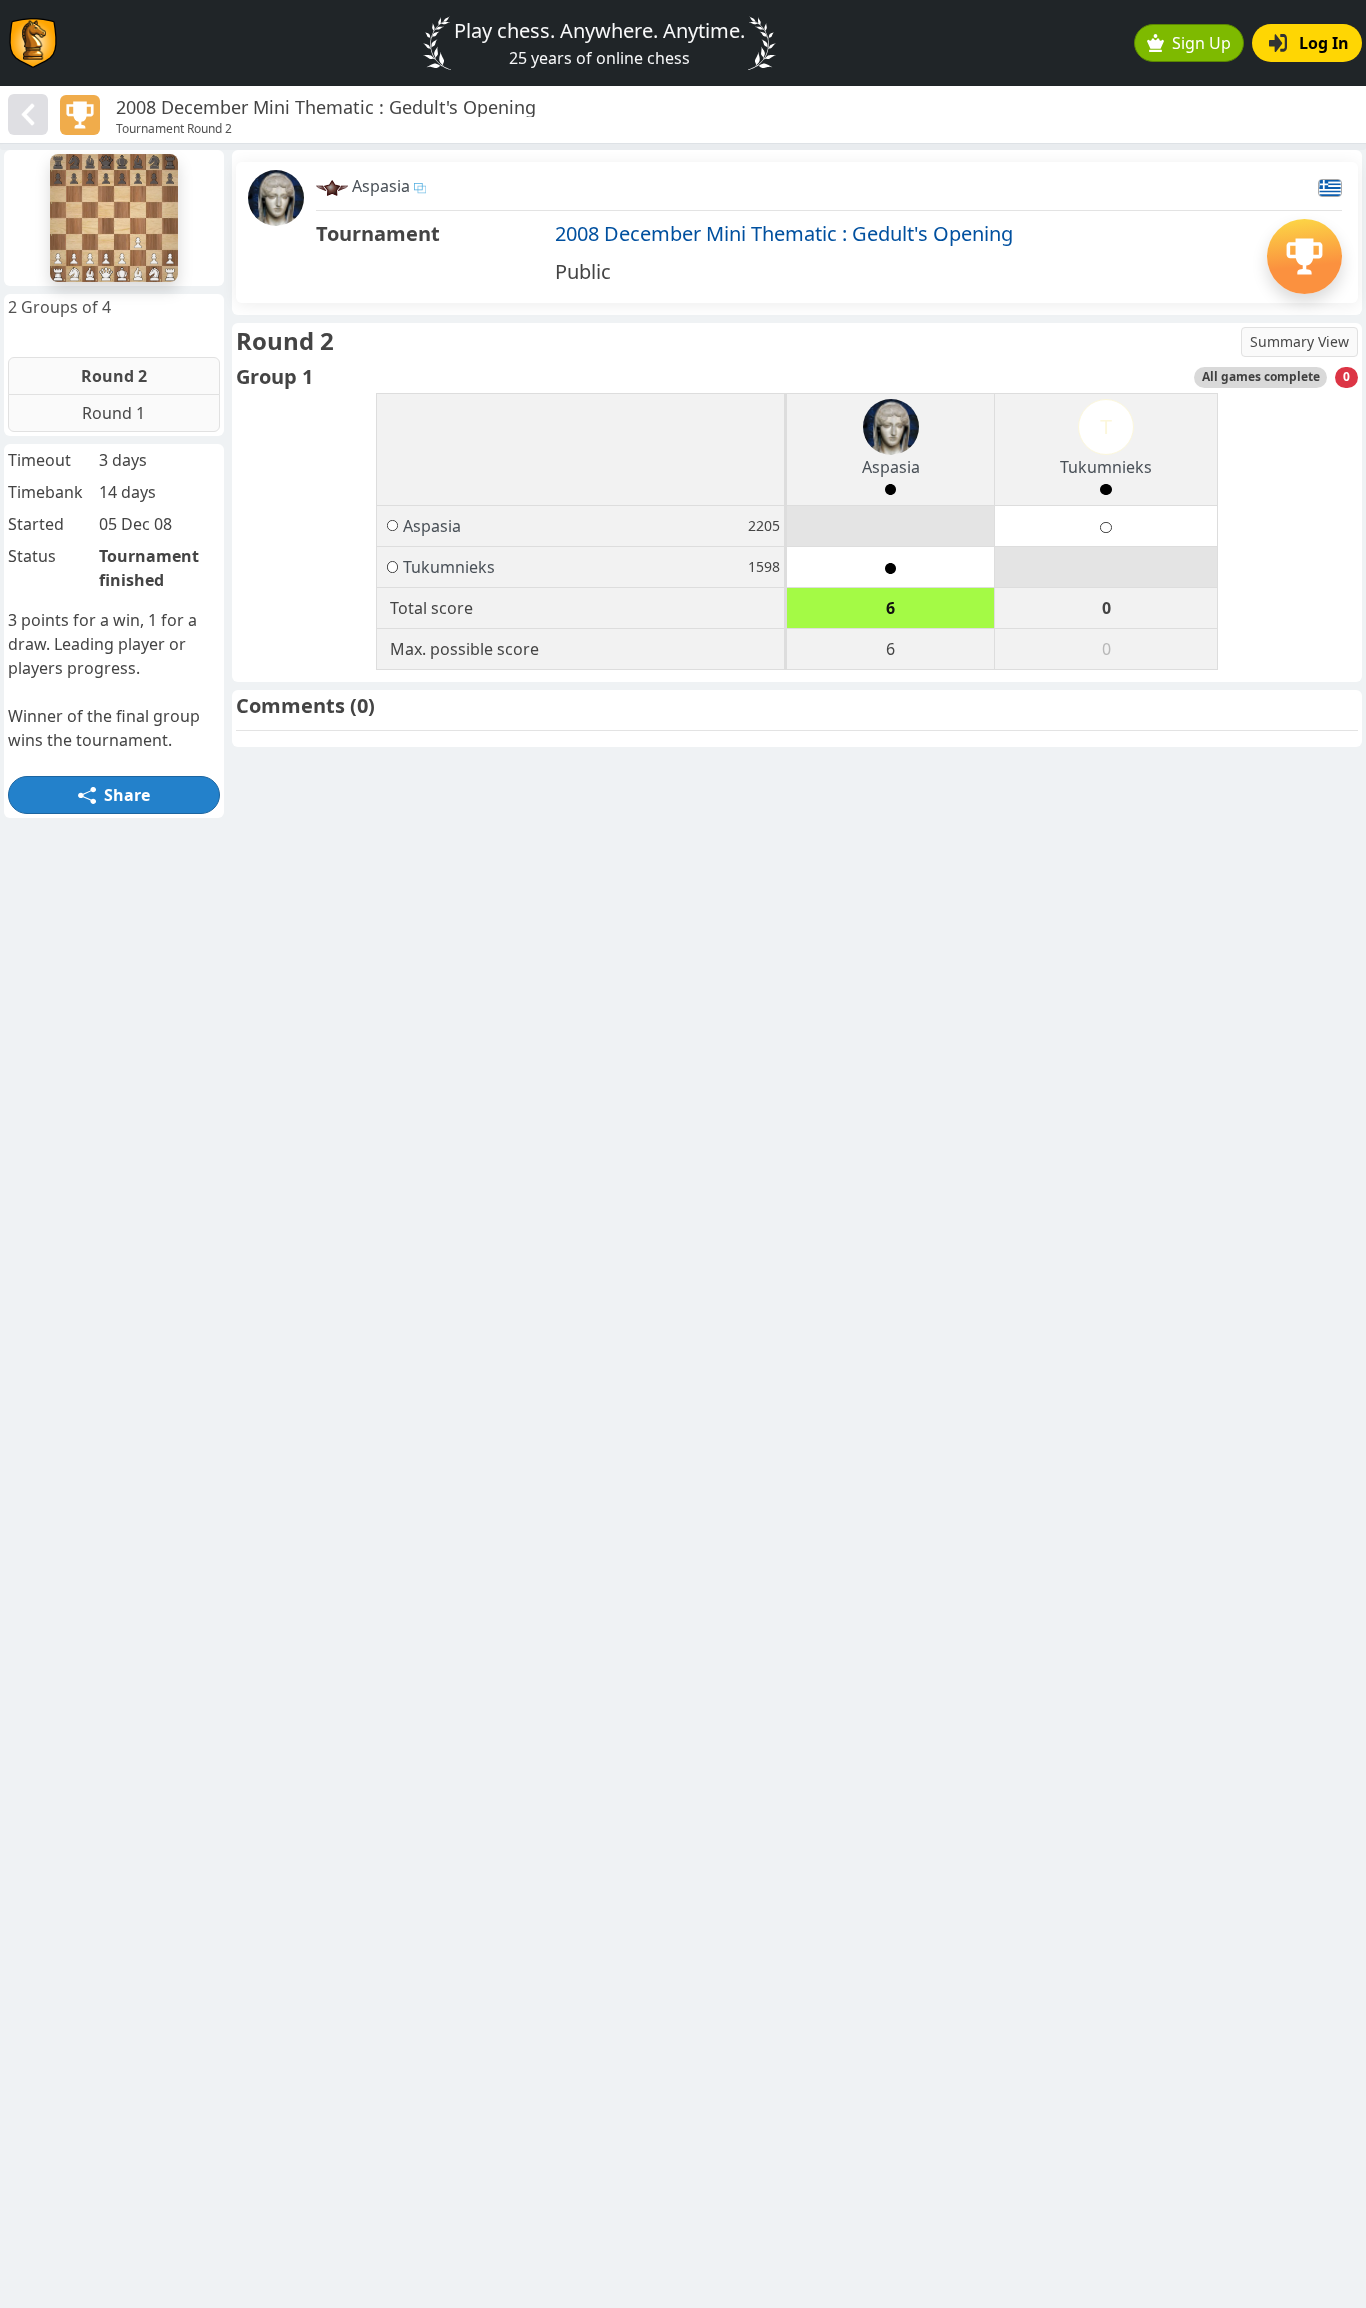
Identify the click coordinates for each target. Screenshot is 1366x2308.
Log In (1324, 43)
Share (127, 795)
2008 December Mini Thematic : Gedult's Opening (784, 233)
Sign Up (1201, 43)
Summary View (1299, 341)
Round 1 (113, 413)
